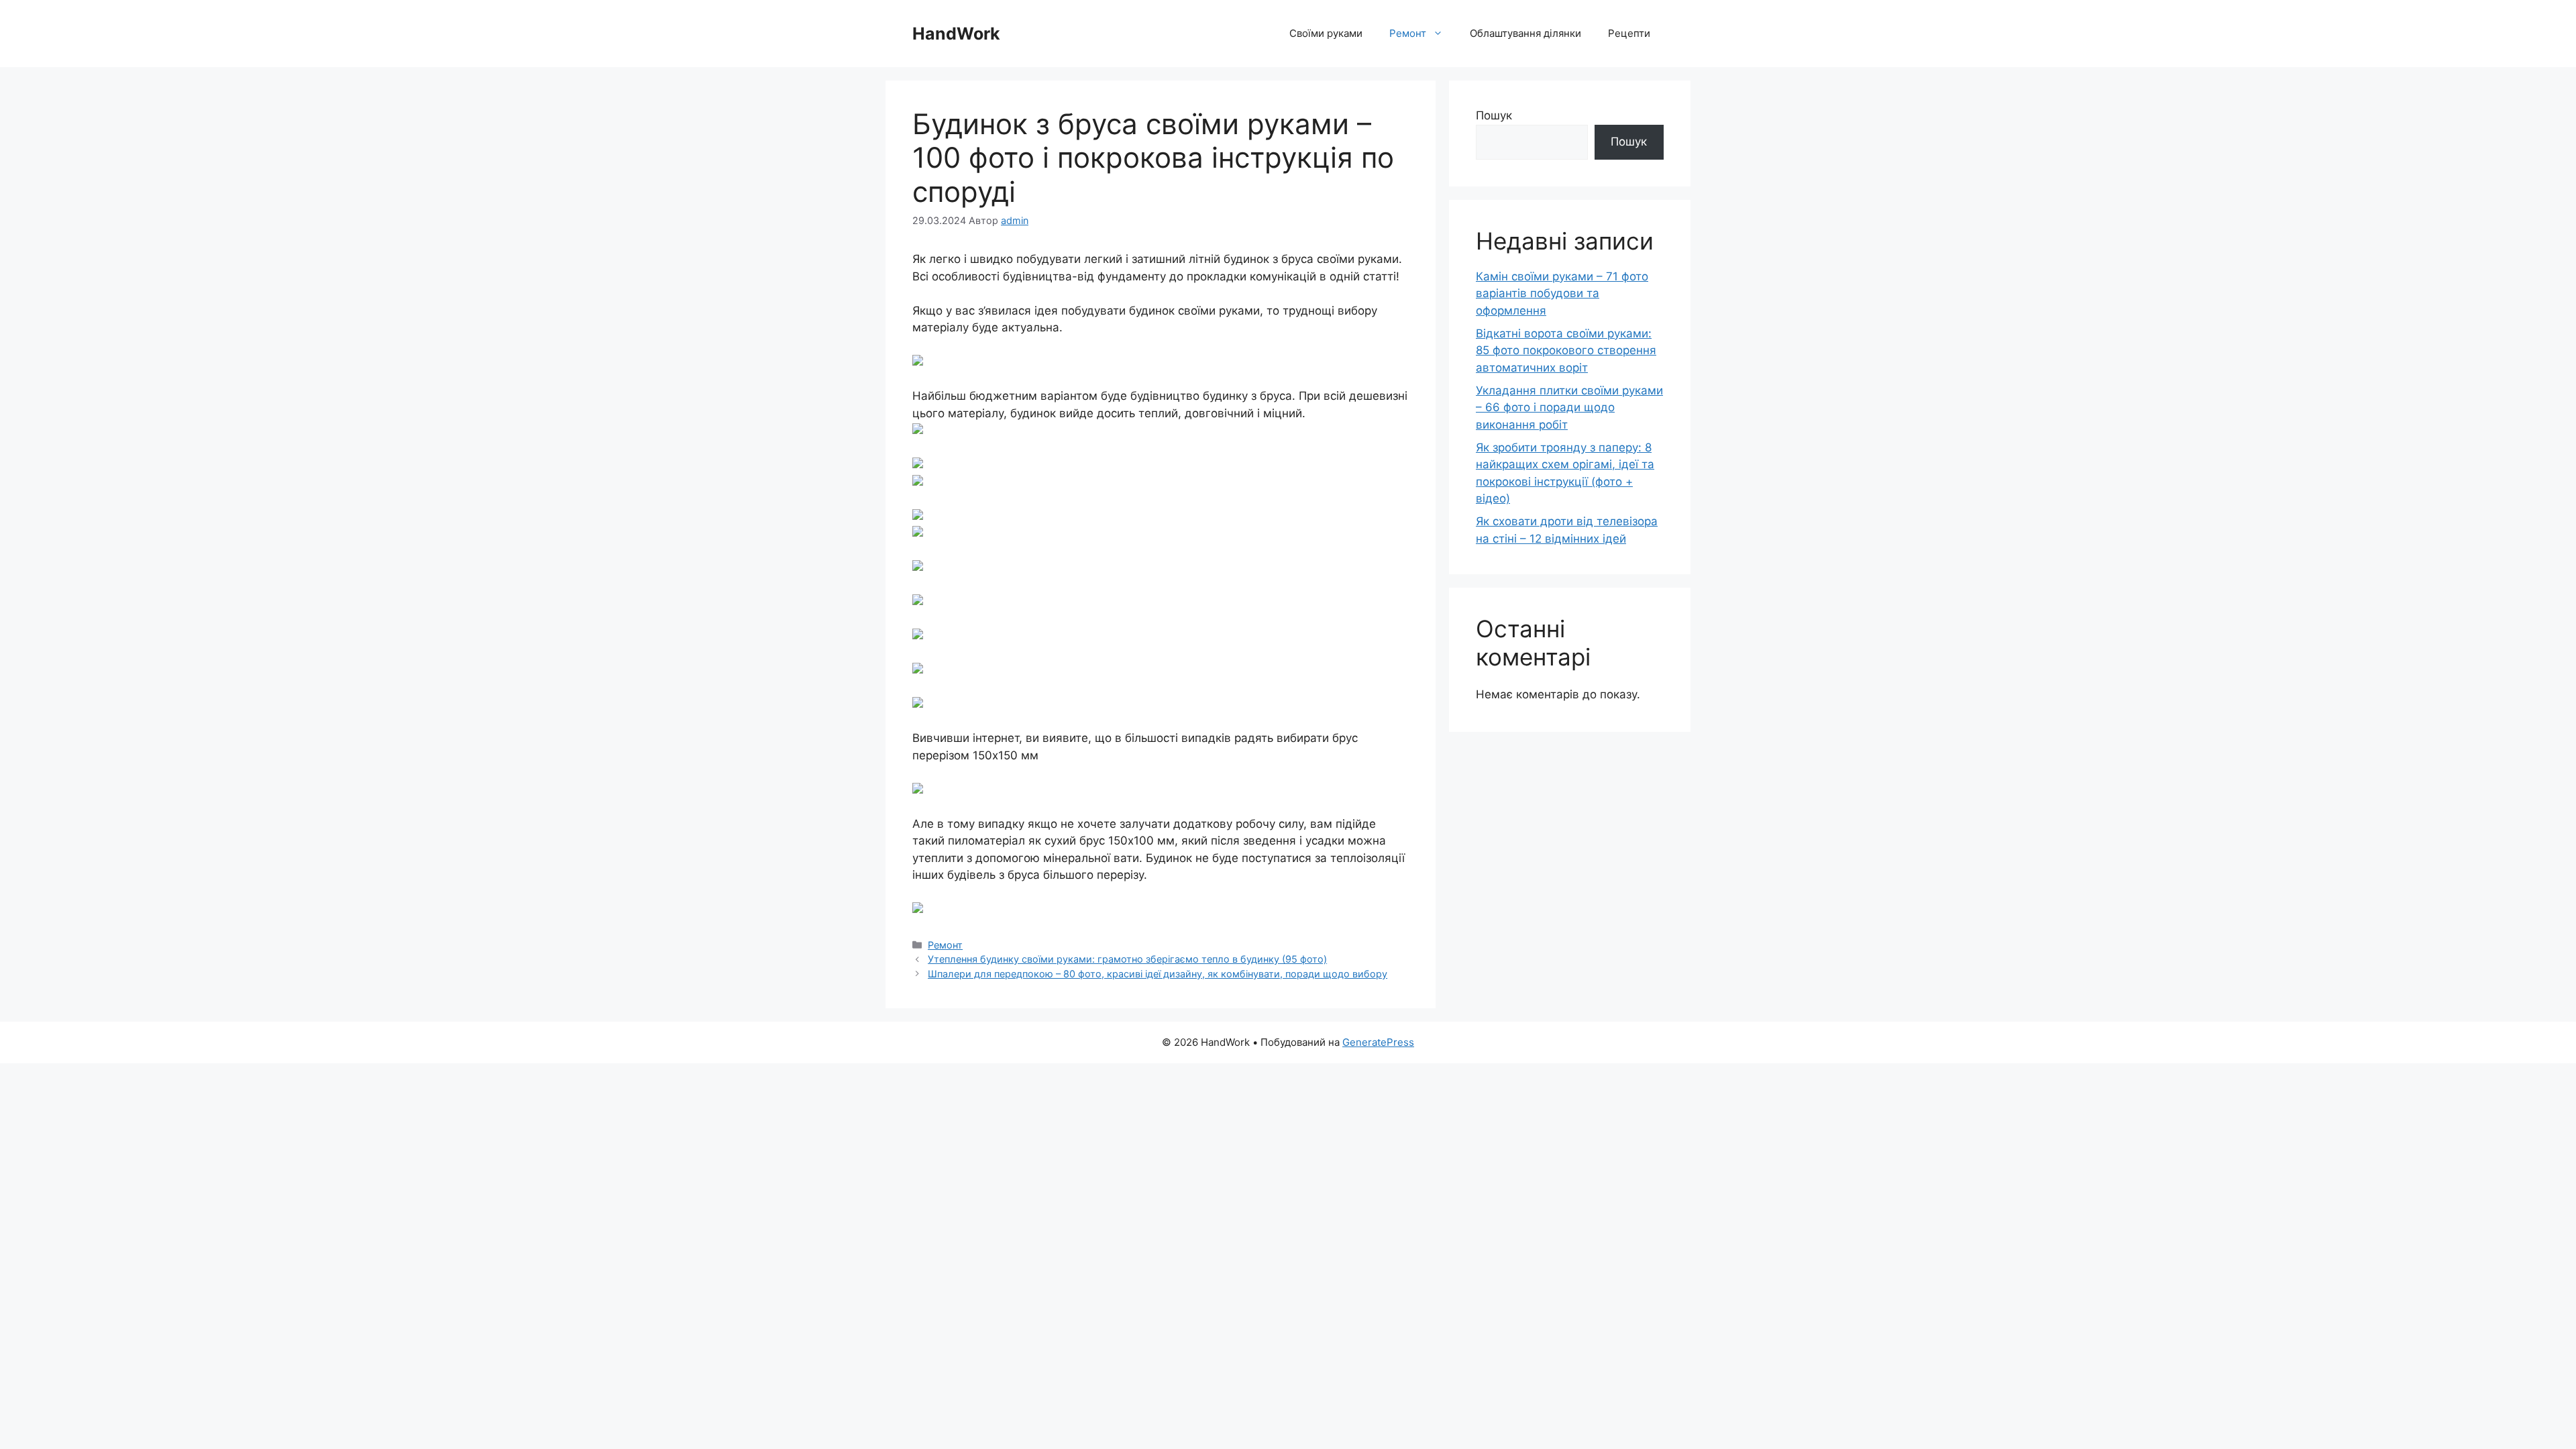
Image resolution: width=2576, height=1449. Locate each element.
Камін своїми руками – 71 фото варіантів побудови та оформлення (1562, 293)
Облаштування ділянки (1525, 33)
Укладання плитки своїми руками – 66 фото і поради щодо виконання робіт (1569, 408)
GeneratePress (1378, 1042)
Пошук (1494, 115)
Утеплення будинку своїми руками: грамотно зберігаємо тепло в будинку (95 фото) (1127, 959)
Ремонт (1408, 33)
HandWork (956, 34)
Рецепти (1629, 33)
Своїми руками (1326, 33)
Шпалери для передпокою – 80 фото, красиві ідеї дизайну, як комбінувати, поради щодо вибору (1158, 974)
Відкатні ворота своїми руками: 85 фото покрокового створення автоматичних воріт (1566, 351)
